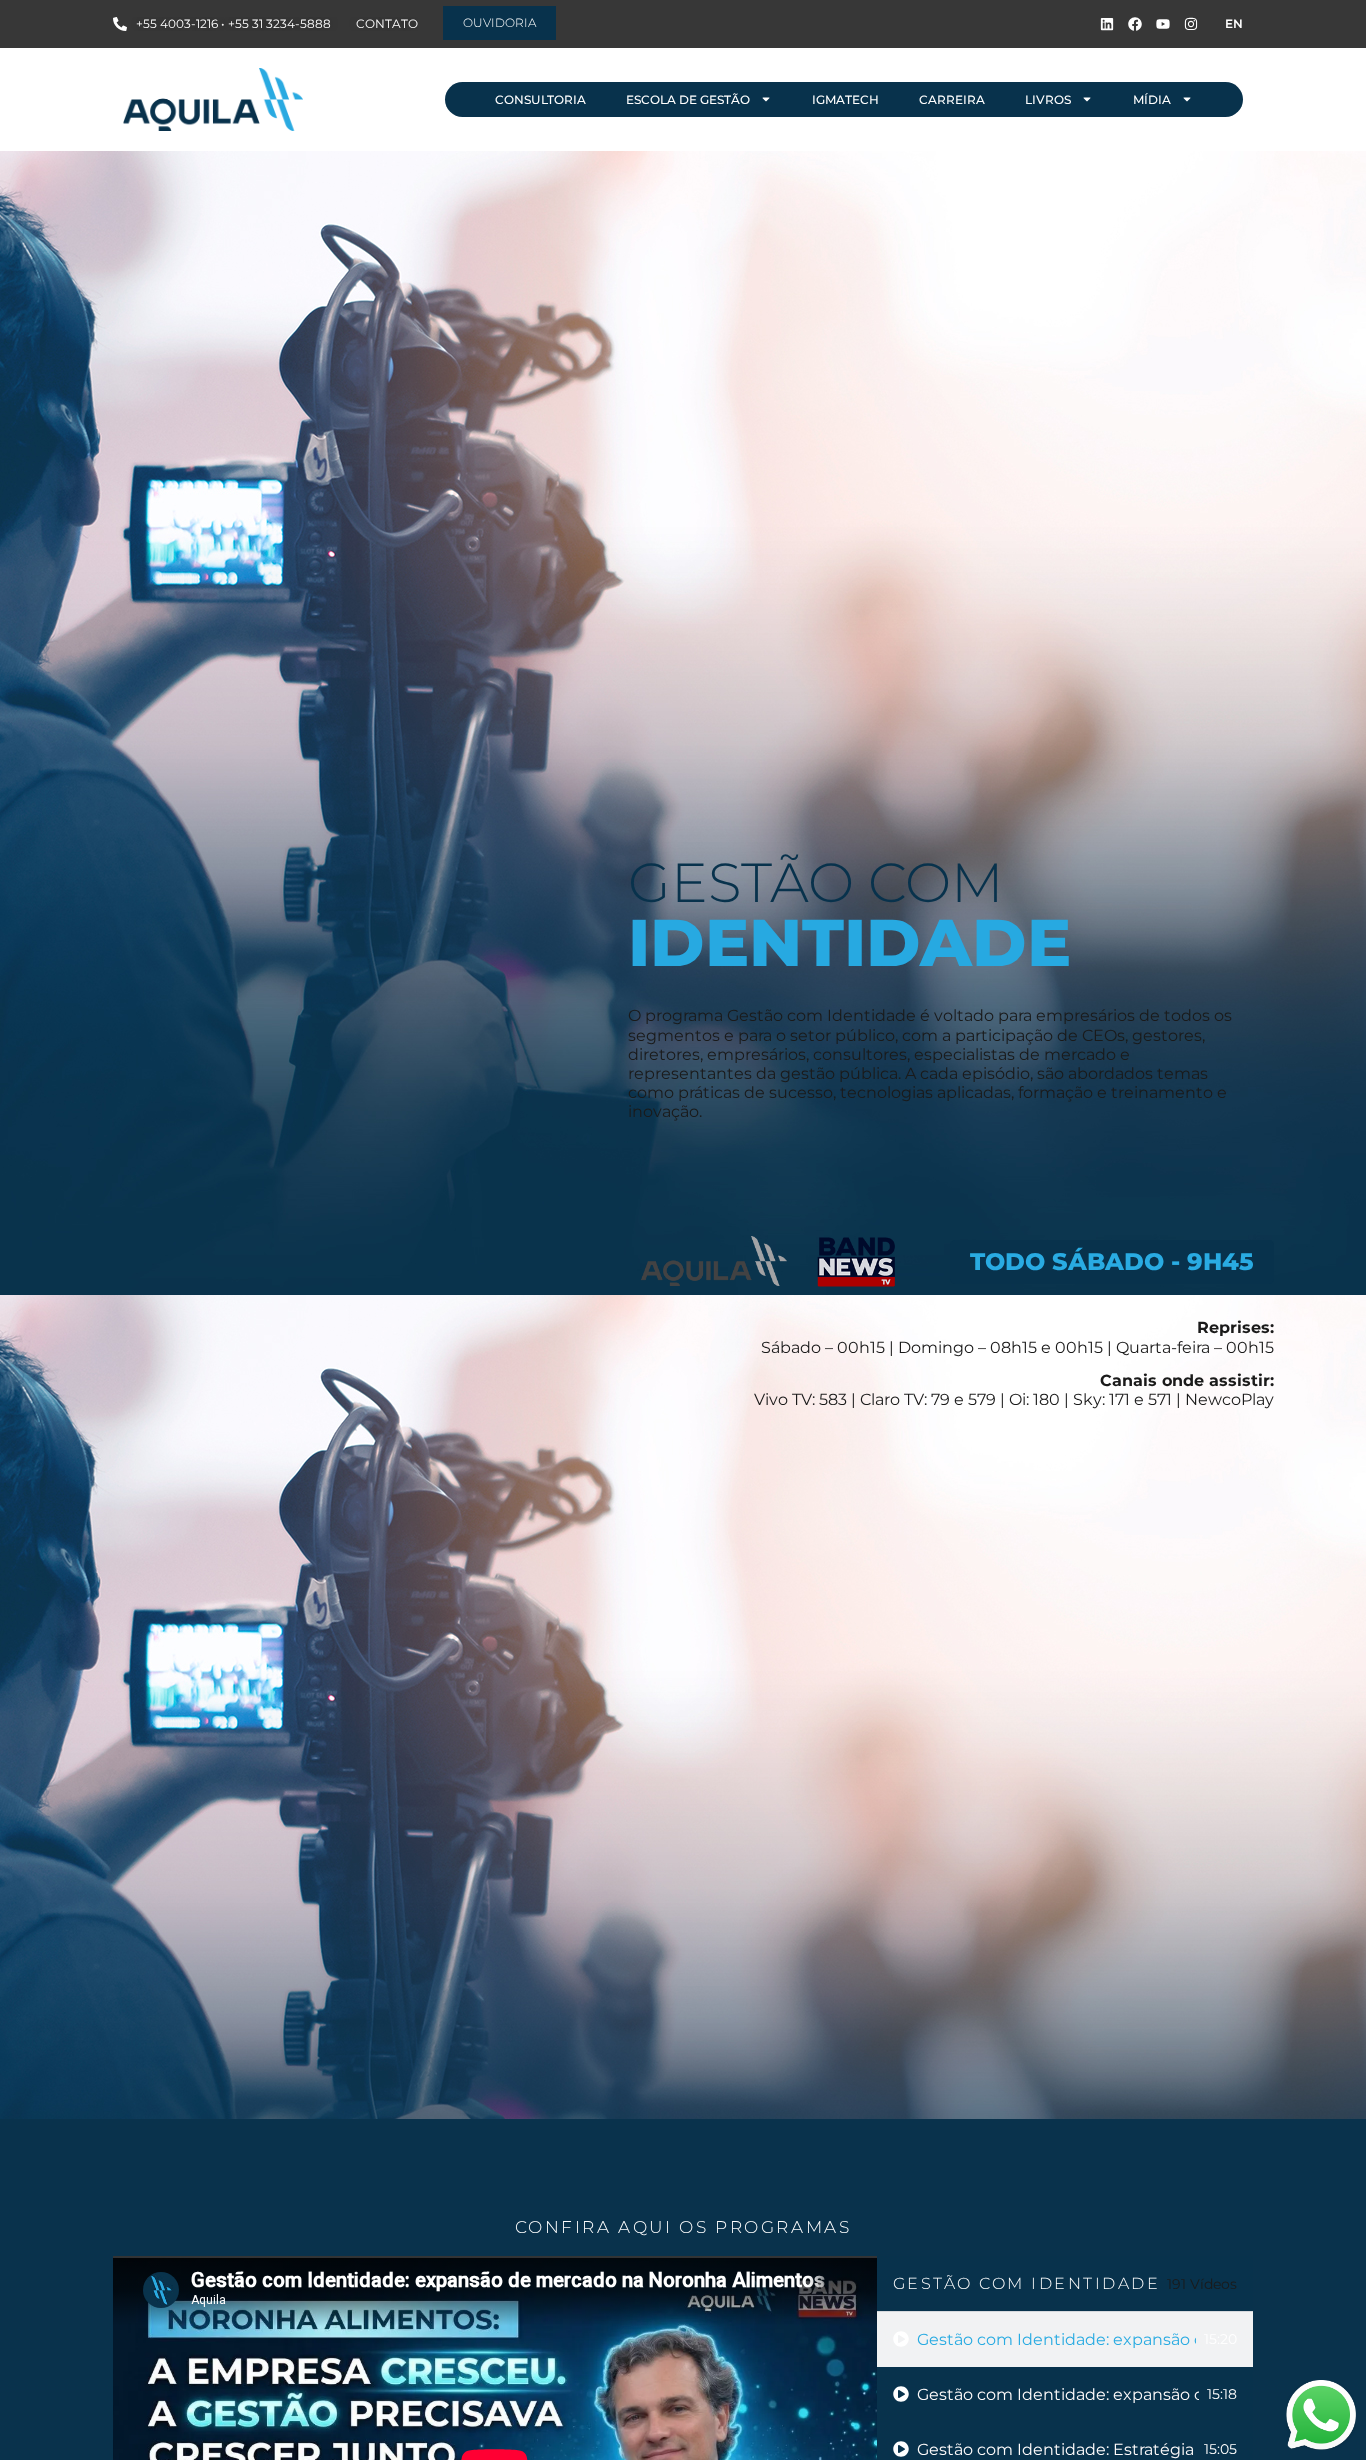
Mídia (1152, 99)
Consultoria (540, 99)
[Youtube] (1163, 24)
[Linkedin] (1107, 24)
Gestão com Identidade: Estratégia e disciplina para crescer (1056, 2449)
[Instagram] (1191, 24)
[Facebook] (1135, 24)
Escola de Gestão (688, 99)
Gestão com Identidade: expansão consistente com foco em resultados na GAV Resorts (1058, 2394)
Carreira (952, 99)
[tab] (1065, 2339)
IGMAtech (845, 99)
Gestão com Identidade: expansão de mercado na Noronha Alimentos (1056, 2339)
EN (1234, 23)
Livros (1048, 99)
